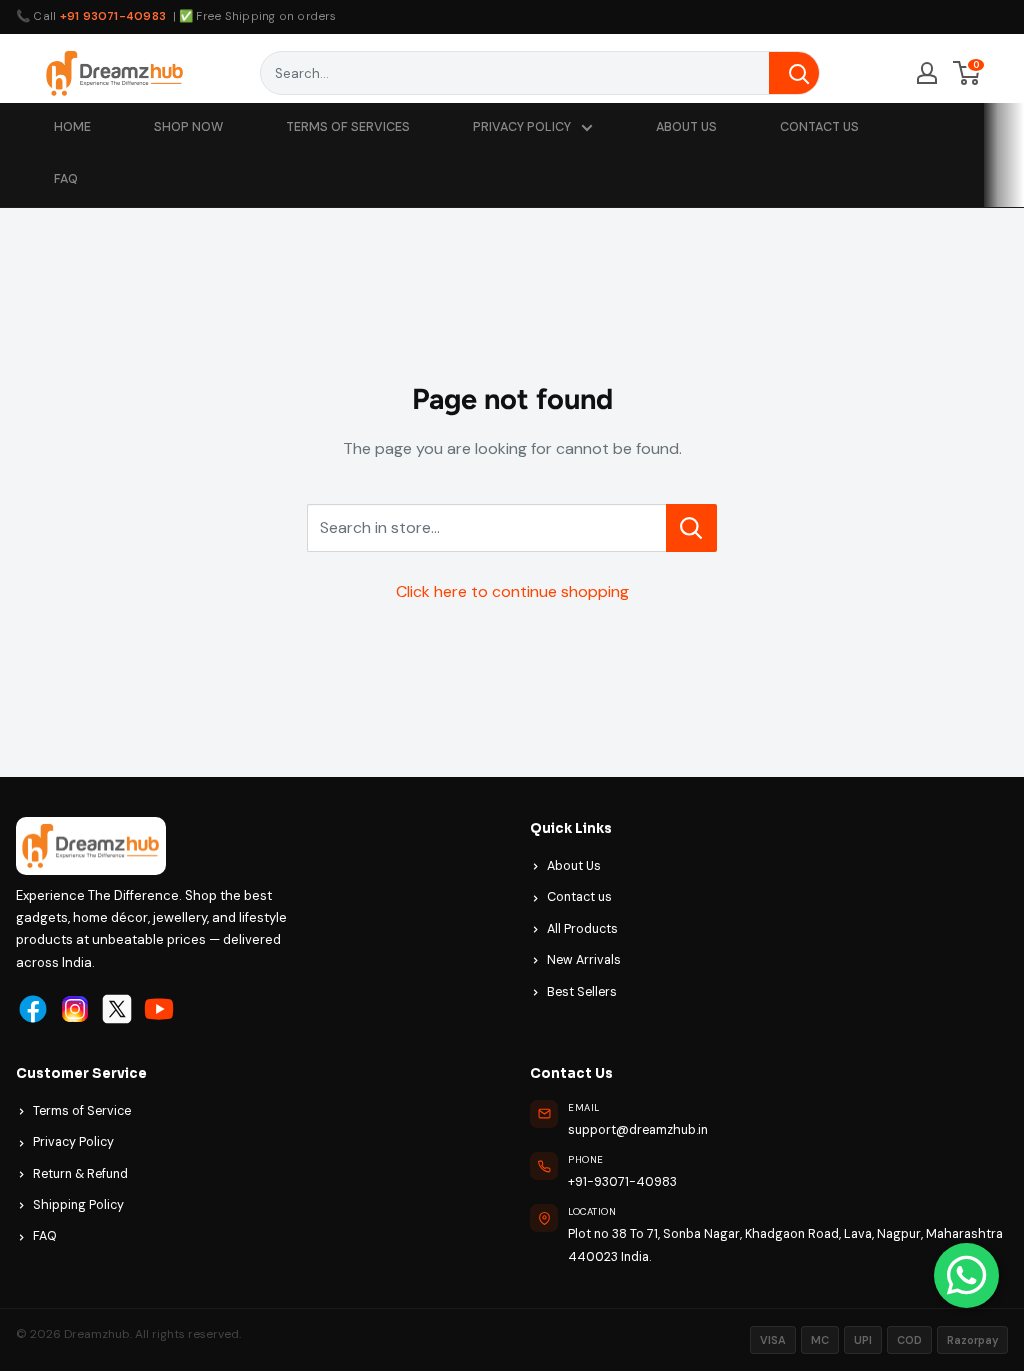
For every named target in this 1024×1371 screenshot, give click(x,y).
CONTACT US (819, 127)
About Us (574, 866)
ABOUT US (686, 127)
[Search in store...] (691, 528)
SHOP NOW (188, 127)
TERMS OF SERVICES (348, 127)
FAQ (66, 179)
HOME (72, 127)
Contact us (579, 897)
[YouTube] (159, 1009)
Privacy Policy (73, 1142)
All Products (582, 929)
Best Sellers (582, 992)
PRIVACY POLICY (522, 127)
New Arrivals (584, 960)
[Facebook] (33, 1009)
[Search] (794, 73)
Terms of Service (82, 1111)
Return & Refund (80, 1174)
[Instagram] (75, 1009)
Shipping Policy (78, 1205)
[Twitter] (117, 1009)
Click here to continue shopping (512, 591)
